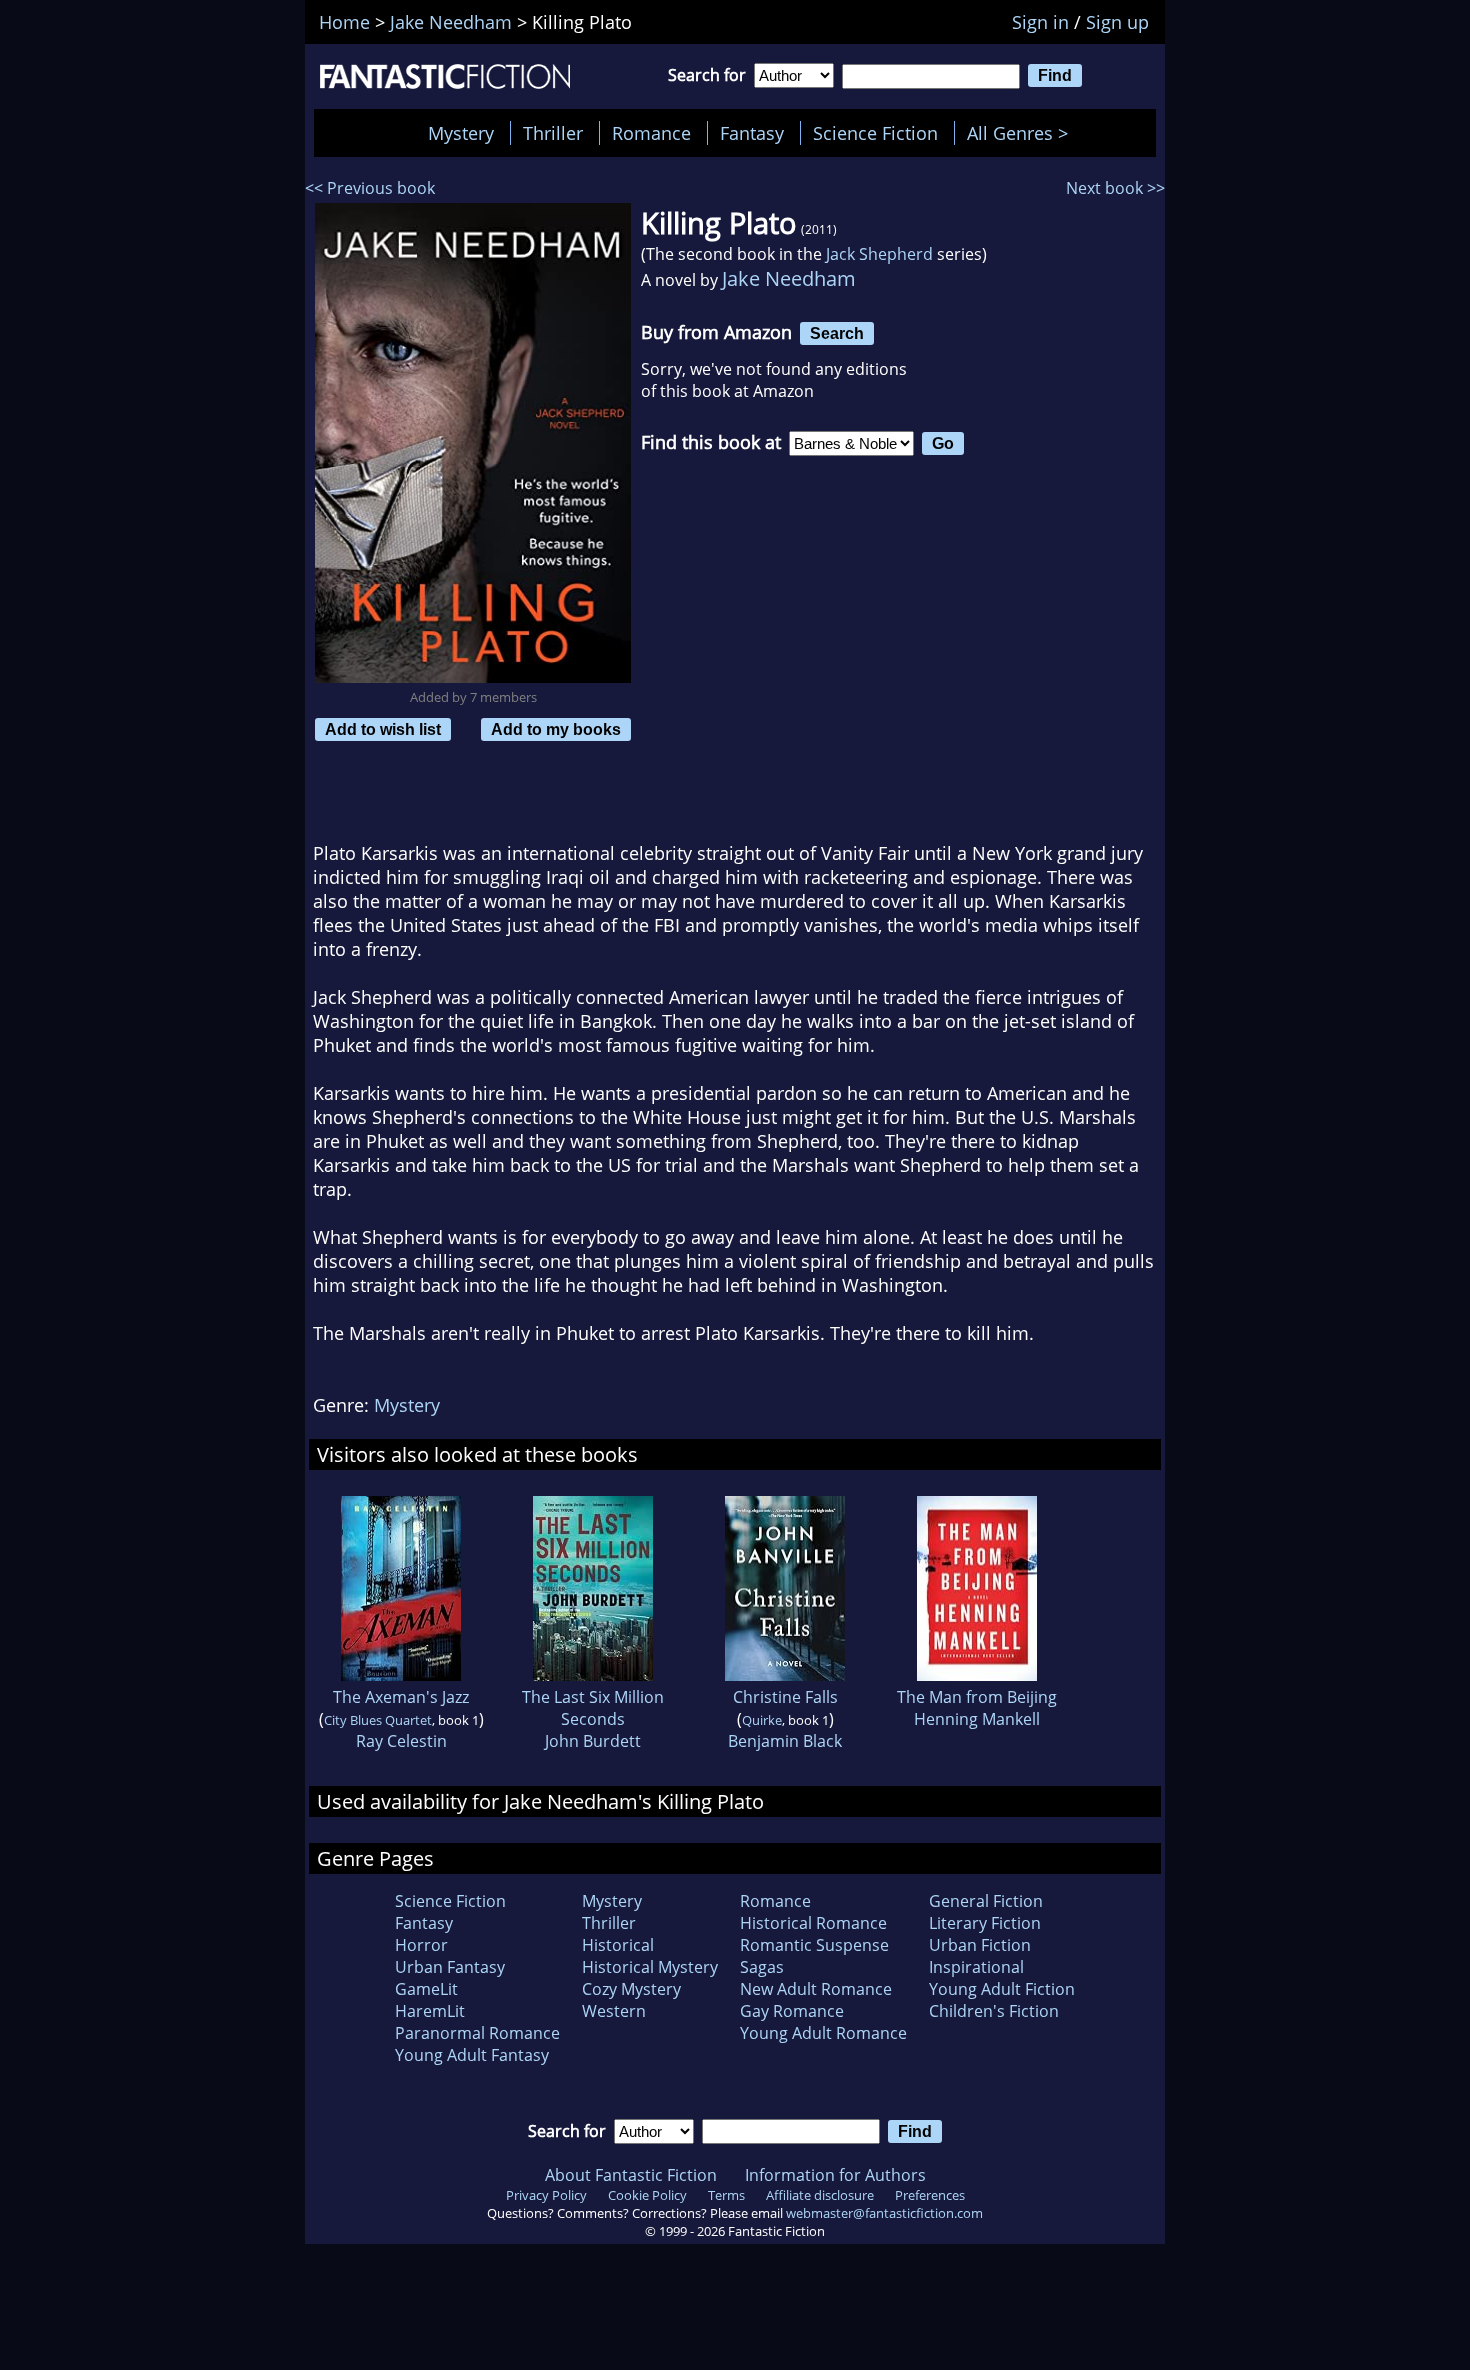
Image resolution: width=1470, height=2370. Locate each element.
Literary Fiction (985, 1923)
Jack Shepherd (879, 254)
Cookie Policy (647, 2195)
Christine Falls (785, 1697)
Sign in (1040, 22)
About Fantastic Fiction (631, 2175)
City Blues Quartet (378, 1720)
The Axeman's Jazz (401, 1697)
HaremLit (430, 2011)
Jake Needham (789, 278)
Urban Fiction (980, 1945)
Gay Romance (792, 2011)
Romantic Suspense (814, 1945)
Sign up (1117, 22)
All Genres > (1022, 133)
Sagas (762, 1967)
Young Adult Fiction (1002, 1989)
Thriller (553, 133)
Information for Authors (835, 2175)
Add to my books (556, 729)
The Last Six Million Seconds (593, 1708)
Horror (421, 1945)
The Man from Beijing (977, 1697)
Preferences (930, 2195)
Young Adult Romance (823, 2033)
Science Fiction (875, 133)
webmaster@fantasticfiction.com (884, 2213)
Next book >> (1115, 188)
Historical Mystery (650, 1967)
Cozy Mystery (631, 1989)
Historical (618, 1945)
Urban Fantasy (450, 1967)
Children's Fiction (994, 2011)
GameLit (426, 1989)
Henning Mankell (977, 1719)
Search (837, 333)
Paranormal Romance (477, 2033)
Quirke (762, 1720)
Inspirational (976, 1967)
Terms (726, 2195)
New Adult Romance (816, 1989)
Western (614, 2011)
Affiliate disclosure (820, 2195)
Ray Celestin (401, 1741)
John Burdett (593, 1741)
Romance (651, 133)
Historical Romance (813, 1923)
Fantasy (752, 133)
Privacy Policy (546, 2195)
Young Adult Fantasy (472, 2055)
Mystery (461, 133)
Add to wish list (383, 729)
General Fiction (986, 1901)
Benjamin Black (785, 1741)
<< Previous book (370, 188)
